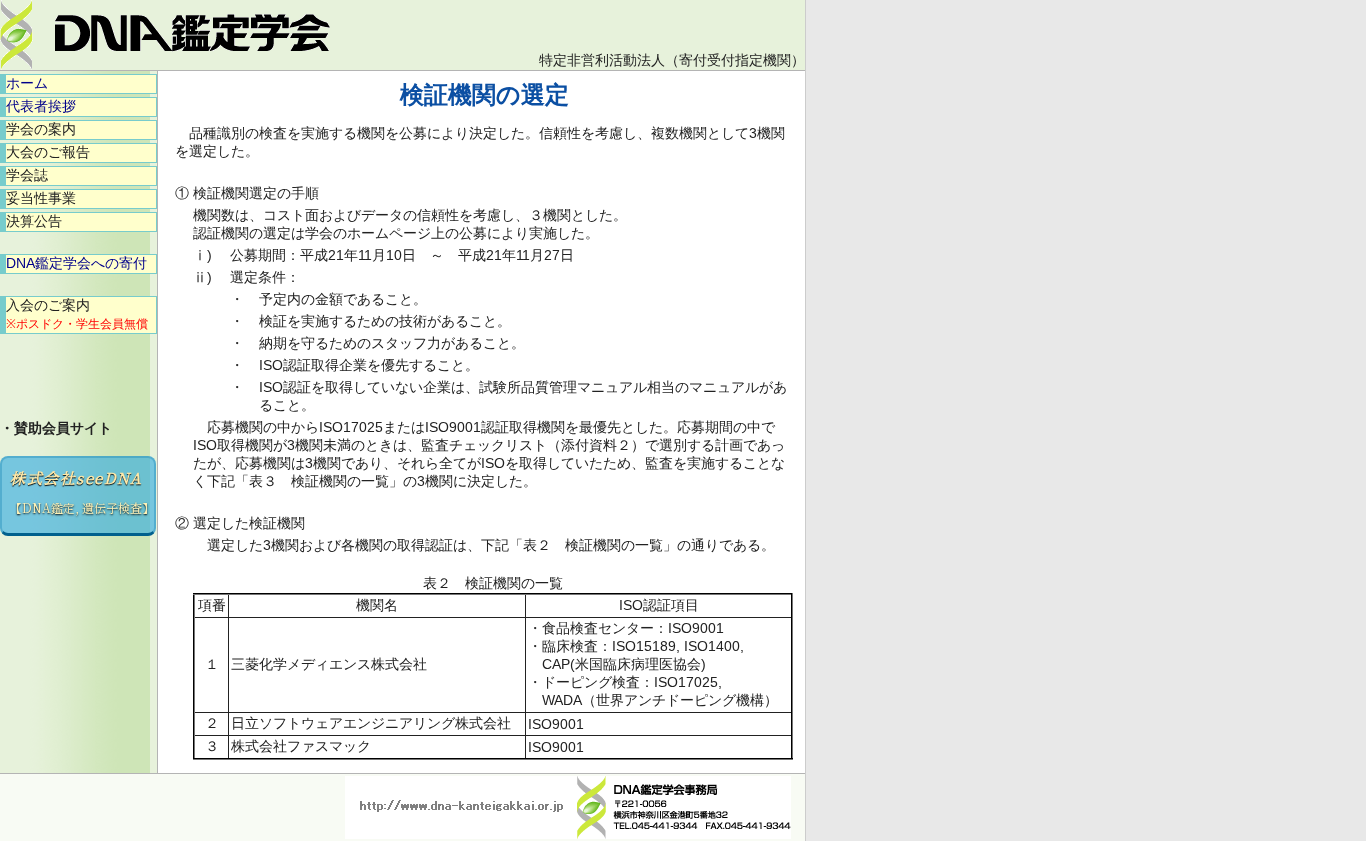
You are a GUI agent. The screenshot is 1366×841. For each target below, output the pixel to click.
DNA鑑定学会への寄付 (76, 263)
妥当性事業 (41, 198)
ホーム (27, 83)
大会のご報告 (48, 152)
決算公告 (34, 221)
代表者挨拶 (41, 106)
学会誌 (27, 175)
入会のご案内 (77, 314)
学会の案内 (41, 129)
